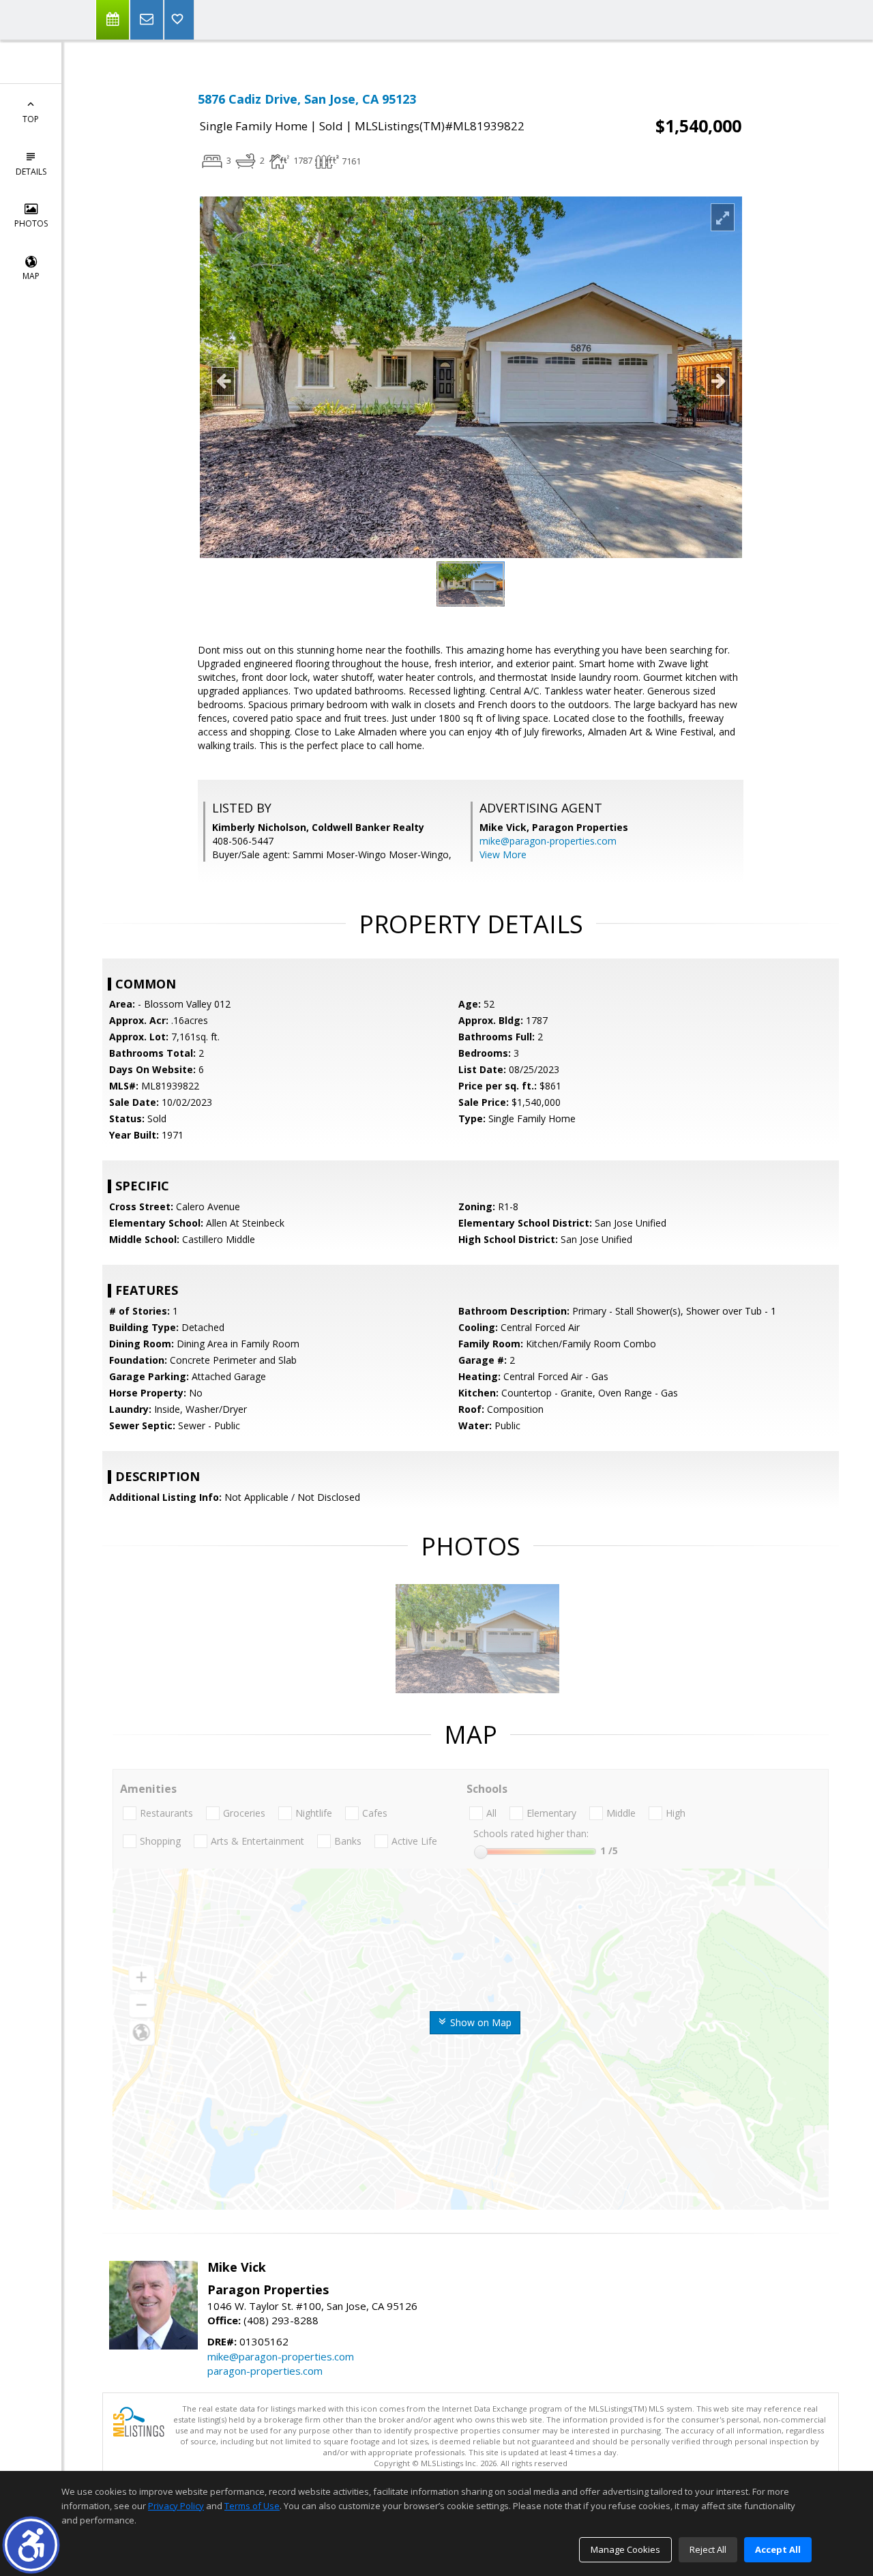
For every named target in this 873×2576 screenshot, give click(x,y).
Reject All (708, 2549)
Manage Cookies (625, 2549)
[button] (31, 2545)
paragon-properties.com (265, 2371)
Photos (31, 223)
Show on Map (479, 2022)
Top (31, 119)
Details (31, 172)
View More (503, 854)
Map (31, 276)
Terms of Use (252, 2506)
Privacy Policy (176, 2506)
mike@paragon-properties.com (548, 841)
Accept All (778, 2549)
